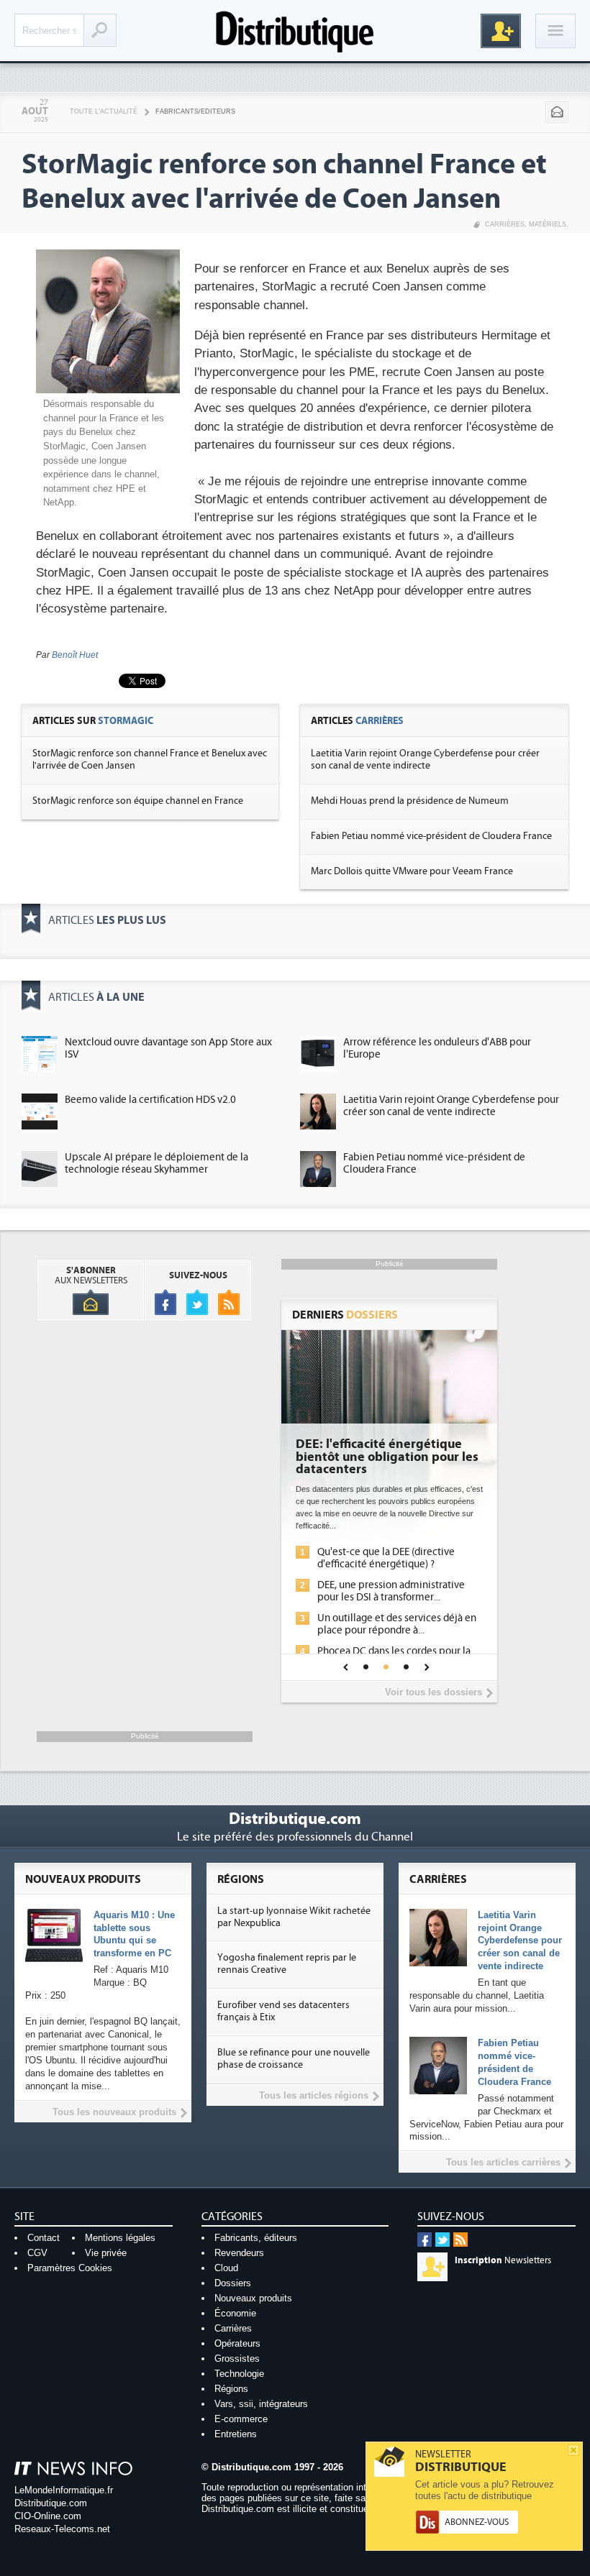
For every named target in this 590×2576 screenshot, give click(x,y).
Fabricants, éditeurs (256, 2238)
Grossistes (237, 2359)
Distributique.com (51, 2503)
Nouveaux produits (253, 2298)
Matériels (548, 224)
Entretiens (236, 2434)
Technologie (239, 2374)
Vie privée (106, 2253)
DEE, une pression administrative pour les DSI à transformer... (391, 1591)
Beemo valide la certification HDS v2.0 (150, 1100)
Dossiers (233, 2283)
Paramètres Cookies (70, 2268)
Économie (235, 2313)
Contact (44, 2238)
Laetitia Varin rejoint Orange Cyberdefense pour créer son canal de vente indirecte (425, 760)
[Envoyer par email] (557, 112)
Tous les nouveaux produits (114, 2112)
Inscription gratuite (501, 31)
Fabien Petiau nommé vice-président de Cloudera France (431, 836)
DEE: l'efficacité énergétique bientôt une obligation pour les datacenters (387, 1457)
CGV (37, 2253)
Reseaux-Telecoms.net (62, 2529)
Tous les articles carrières (503, 2162)
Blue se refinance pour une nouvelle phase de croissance (294, 2059)
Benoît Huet (75, 655)
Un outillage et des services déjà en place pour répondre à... (397, 1624)
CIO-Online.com (48, 2516)
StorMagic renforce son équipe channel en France (138, 801)
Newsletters (503, 2260)
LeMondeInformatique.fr (64, 2490)
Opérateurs (237, 2343)
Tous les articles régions (314, 2095)
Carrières (505, 224)
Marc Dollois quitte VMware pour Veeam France (412, 871)
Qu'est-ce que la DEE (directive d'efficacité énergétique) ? (386, 1558)
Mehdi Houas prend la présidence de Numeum (410, 801)
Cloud (226, 2268)
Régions (231, 2389)
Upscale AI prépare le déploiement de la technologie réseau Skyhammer (156, 1163)
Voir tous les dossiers (434, 1692)
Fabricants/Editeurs (195, 111)
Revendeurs (239, 2253)
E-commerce (241, 2419)
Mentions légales (120, 2238)
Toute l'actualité (104, 111)
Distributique (295, 31)
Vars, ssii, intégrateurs (261, 2404)
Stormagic (126, 721)
